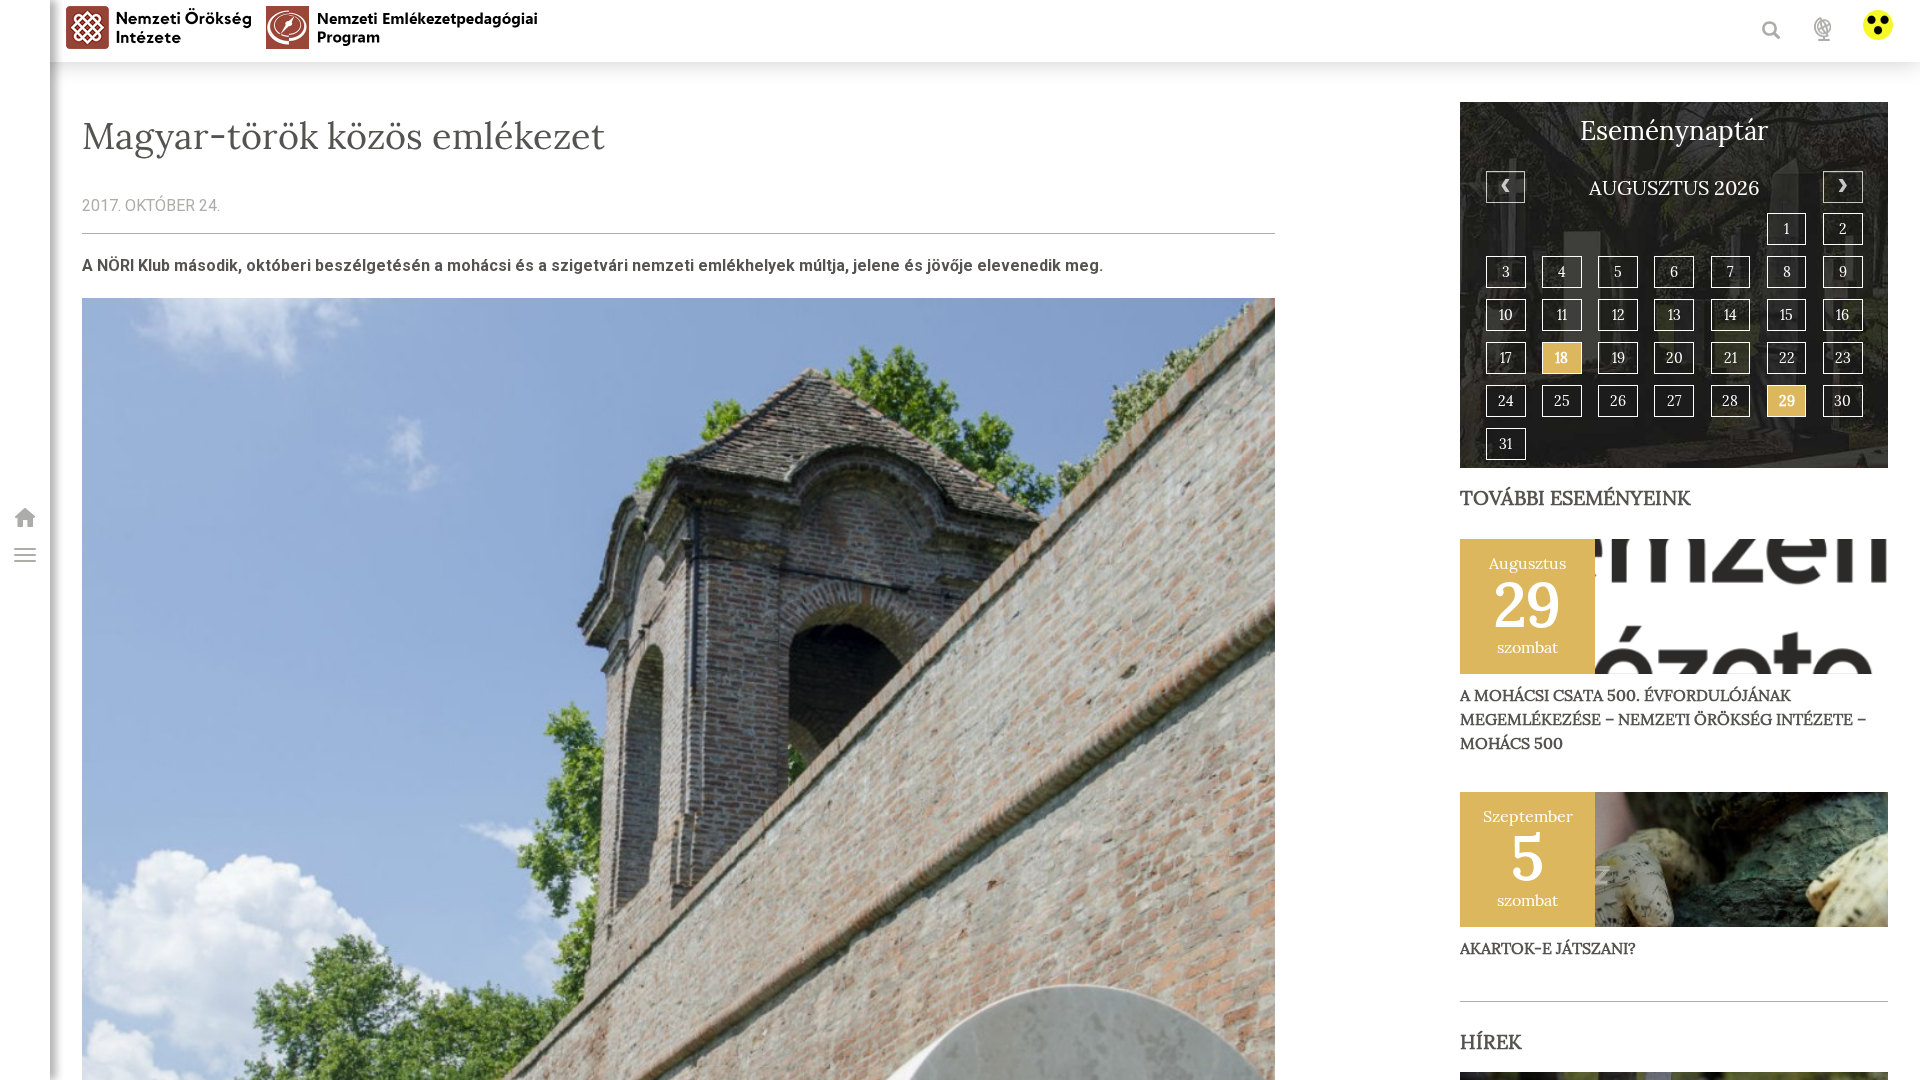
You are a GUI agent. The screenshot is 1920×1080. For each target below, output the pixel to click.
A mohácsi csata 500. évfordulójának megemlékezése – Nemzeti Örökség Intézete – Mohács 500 (1663, 719)
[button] (25, 555)
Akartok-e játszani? (1548, 948)
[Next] (1843, 187)
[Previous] (1506, 187)
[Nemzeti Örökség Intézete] (25, 523)
